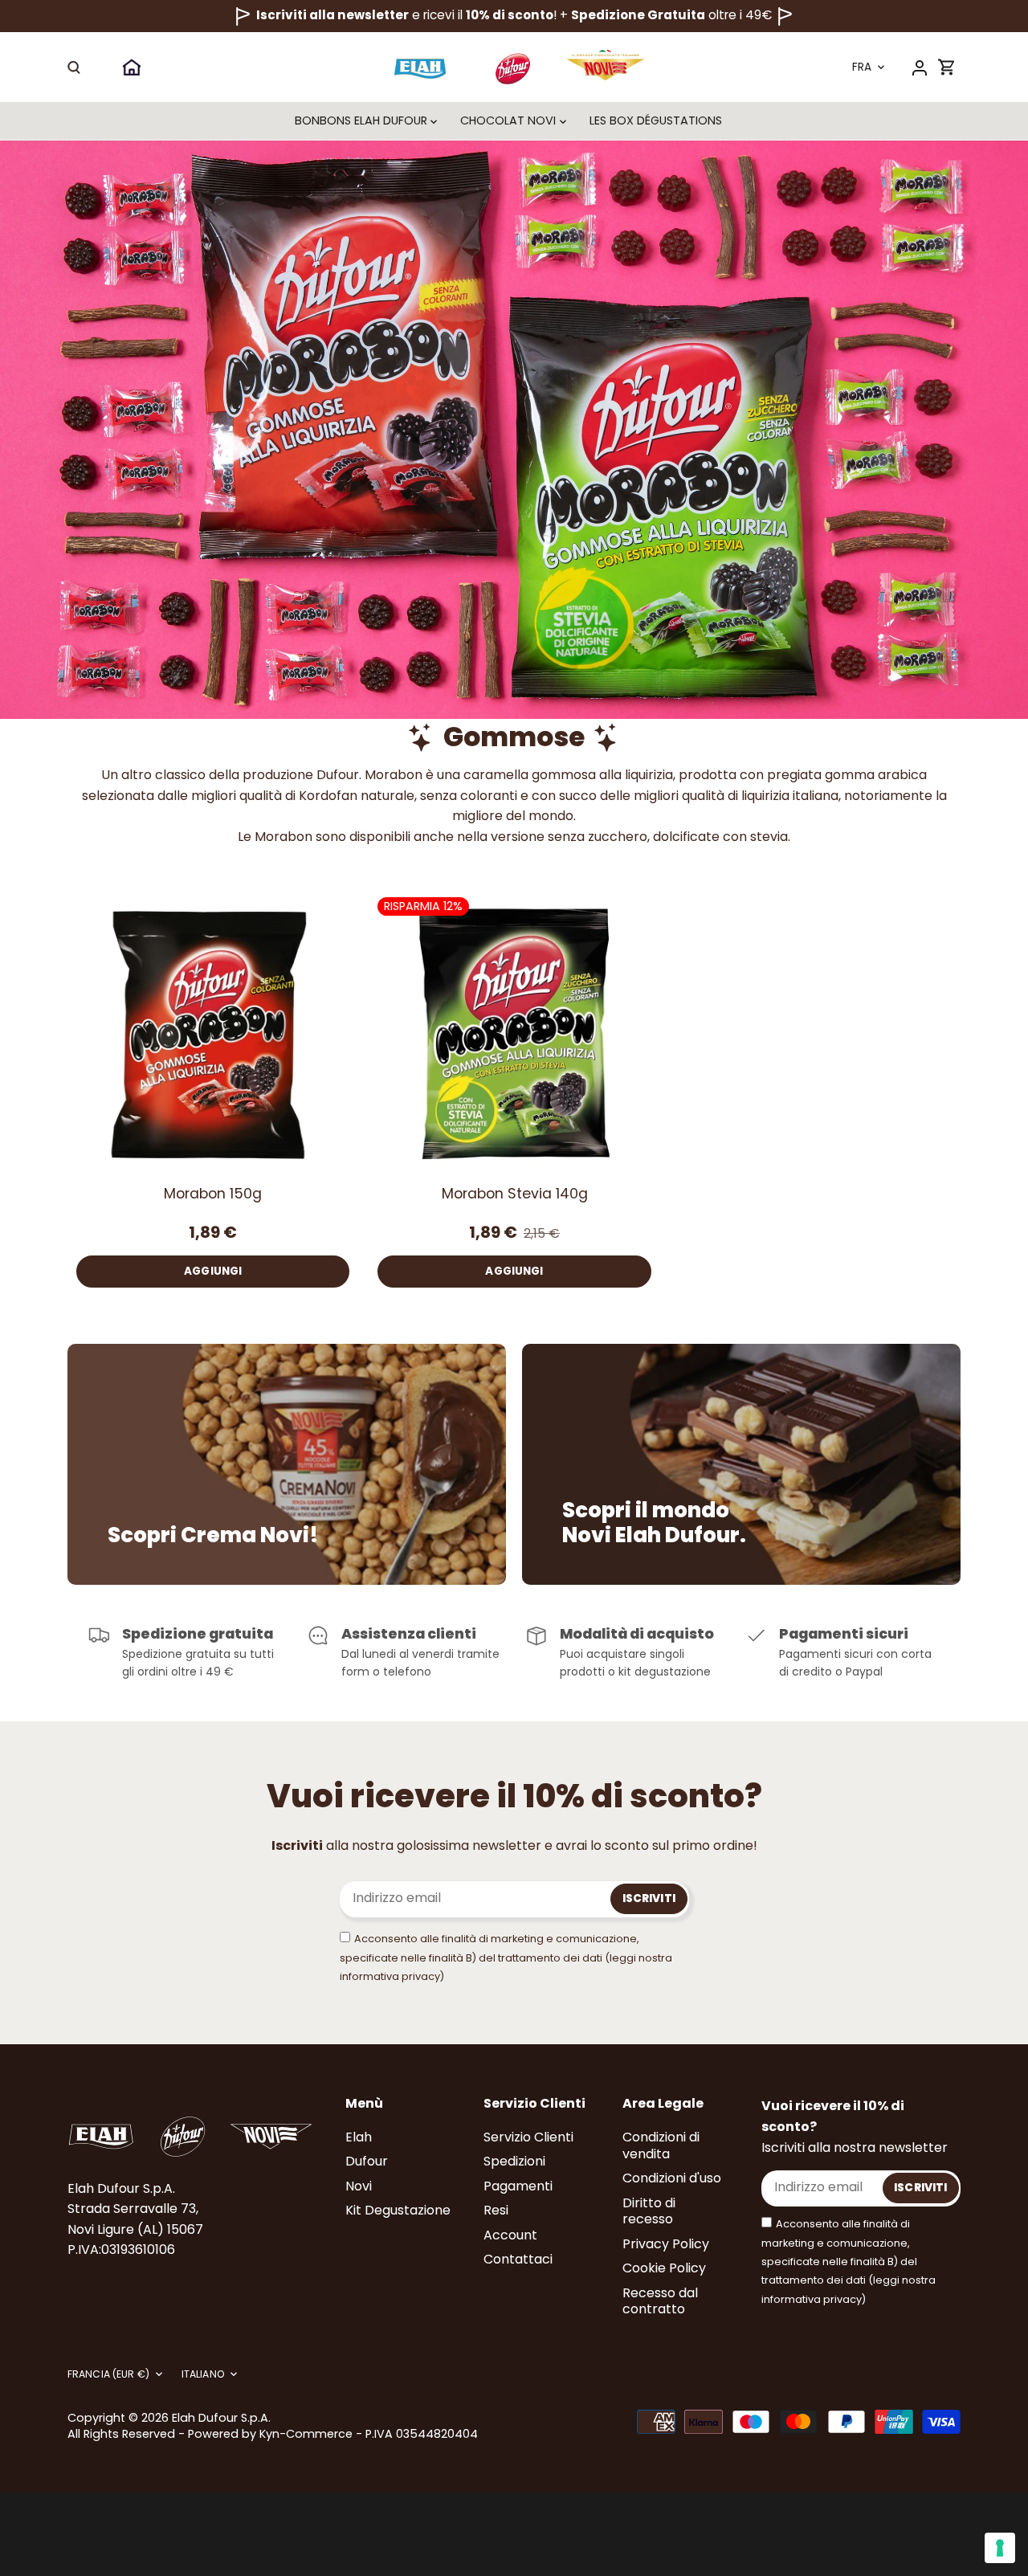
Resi (496, 2210)
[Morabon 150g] (213, 1034)
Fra (862, 67)
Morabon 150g (213, 1193)
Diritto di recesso (649, 2211)
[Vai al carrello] (947, 67)
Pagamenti (518, 2186)
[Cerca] (74, 67)
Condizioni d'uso (672, 2178)
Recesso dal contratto (660, 2301)
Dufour (367, 2161)
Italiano (203, 2374)
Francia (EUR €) (108, 2374)
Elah (359, 2137)
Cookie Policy (664, 2268)
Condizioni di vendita (661, 2145)
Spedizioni (514, 2161)
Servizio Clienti (528, 2137)
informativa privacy (390, 1976)
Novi (359, 2186)
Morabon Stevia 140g (515, 1193)
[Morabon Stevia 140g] (514, 1034)
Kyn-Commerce (306, 2434)
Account (510, 2235)
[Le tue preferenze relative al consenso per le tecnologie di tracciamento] (1000, 2548)
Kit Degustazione (398, 2210)
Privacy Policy (666, 2244)
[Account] (920, 67)
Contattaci (518, 2259)
